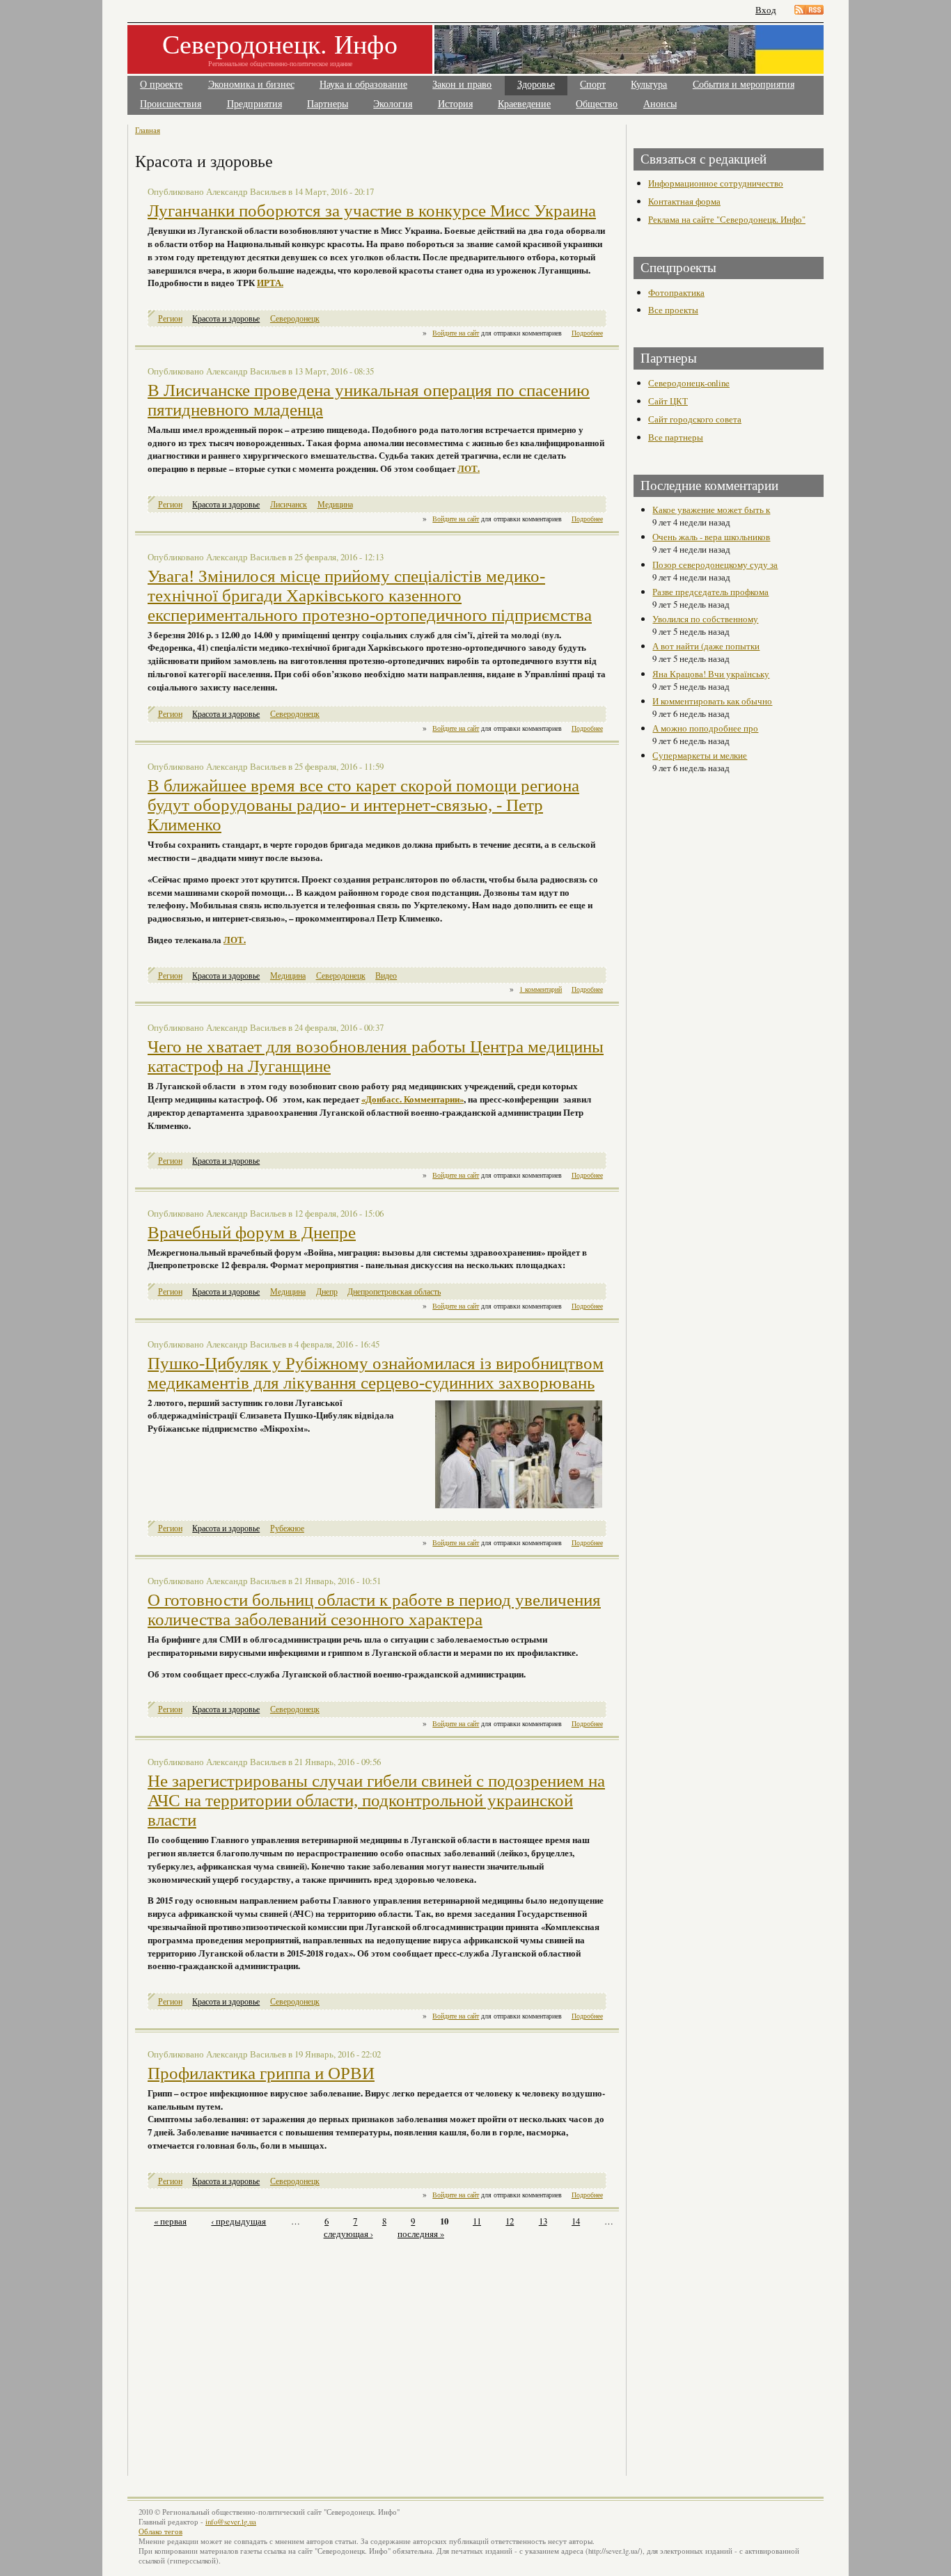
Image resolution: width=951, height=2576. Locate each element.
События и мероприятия (744, 85)
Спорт (593, 85)
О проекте (161, 85)
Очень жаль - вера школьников (711, 537)
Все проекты (673, 310)
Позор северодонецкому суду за (715, 564)
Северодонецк (295, 318)
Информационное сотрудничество (716, 183)
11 (477, 2221)
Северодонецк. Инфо (280, 44)
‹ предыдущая (238, 2221)
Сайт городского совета (695, 419)
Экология (393, 104)
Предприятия (254, 104)
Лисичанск (289, 504)
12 (510, 2221)
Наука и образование (363, 85)
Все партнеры (676, 437)
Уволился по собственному (705, 619)
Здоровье (536, 85)
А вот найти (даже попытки (706, 646)
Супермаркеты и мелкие (700, 755)
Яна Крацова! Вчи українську (711, 674)
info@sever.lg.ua (231, 2522)
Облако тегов (160, 2531)
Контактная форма (684, 201)
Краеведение (524, 104)
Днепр (327, 1291)
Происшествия (171, 104)
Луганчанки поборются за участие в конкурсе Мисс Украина (372, 211)
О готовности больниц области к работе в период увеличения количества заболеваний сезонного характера (374, 1610)
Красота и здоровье (226, 318)
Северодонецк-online (689, 383)
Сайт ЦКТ (668, 401)
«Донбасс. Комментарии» (412, 1099)
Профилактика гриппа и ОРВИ (261, 2073)
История (455, 104)
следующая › (348, 2234)
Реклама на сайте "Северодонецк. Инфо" (727, 219)
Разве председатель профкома (710, 592)
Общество (597, 104)
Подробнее (587, 333)
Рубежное (287, 1528)
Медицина (335, 504)
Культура (649, 85)
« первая (170, 2221)
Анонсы (660, 104)
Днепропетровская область (394, 1291)
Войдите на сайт (456, 333)
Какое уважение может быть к (711, 509)
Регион (170, 318)
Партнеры (328, 104)
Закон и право (462, 85)
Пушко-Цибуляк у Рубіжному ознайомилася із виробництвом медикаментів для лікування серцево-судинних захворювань (376, 1373)
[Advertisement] (258, 2350)
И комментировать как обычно (712, 701)
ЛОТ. (469, 468)
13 (543, 2221)
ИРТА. (270, 283)
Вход (766, 10)
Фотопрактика (676, 292)
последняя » (421, 2234)
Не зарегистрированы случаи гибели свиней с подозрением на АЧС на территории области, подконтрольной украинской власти (376, 1800)
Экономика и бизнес (251, 85)
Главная (148, 130)
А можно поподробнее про (705, 728)
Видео (386, 975)
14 (576, 2221)
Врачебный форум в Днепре (252, 1232)
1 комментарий (541, 989)
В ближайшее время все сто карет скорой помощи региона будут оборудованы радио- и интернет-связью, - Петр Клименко (363, 805)
